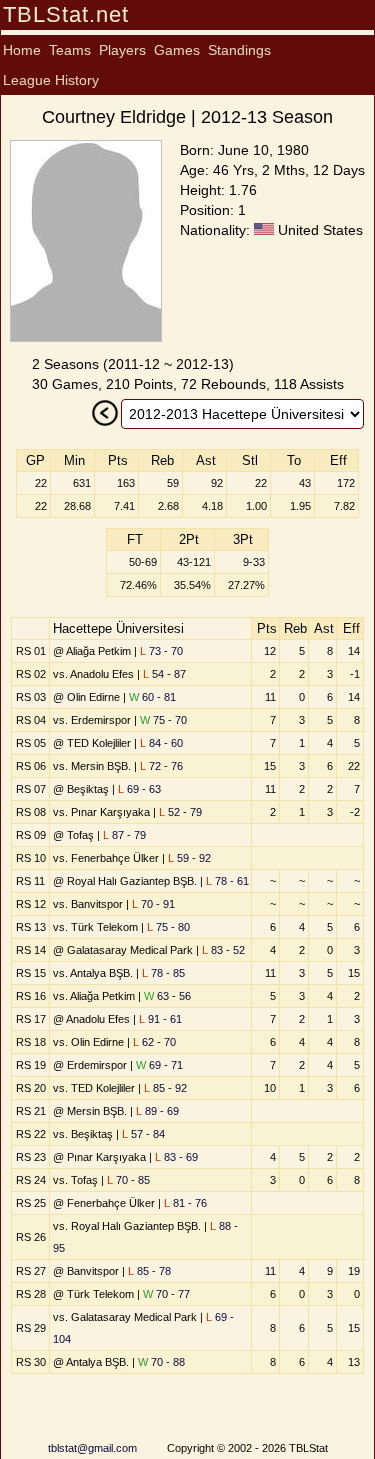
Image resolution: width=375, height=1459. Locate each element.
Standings (239, 50)
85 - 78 (149, 1271)
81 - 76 (185, 1203)
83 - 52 (223, 950)
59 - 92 (189, 858)
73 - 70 (161, 651)
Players (122, 50)
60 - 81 (152, 697)
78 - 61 (227, 881)
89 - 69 (157, 1111)
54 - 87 (164, 674)
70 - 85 (128, 1180)
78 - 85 (163, 973)
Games (177, 50)
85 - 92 (165, 1088)
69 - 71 (159, 1065)
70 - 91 (153, 904)
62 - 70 (154, 1042)
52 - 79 (180, 812)
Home (22, 50)
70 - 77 (166, 1294)
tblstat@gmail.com (92, 1448)
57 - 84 (143, 1134)
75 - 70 (163, 720)
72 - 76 (161, 766)
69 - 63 (139, 789)
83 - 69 (176, 1157)
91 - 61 (160, 1019)
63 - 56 (167, 996)
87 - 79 (124, 835)
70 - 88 (161, 1362)
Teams (70, 50)
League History (51, 80)
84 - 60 (161, 743)
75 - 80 (168, 927)
